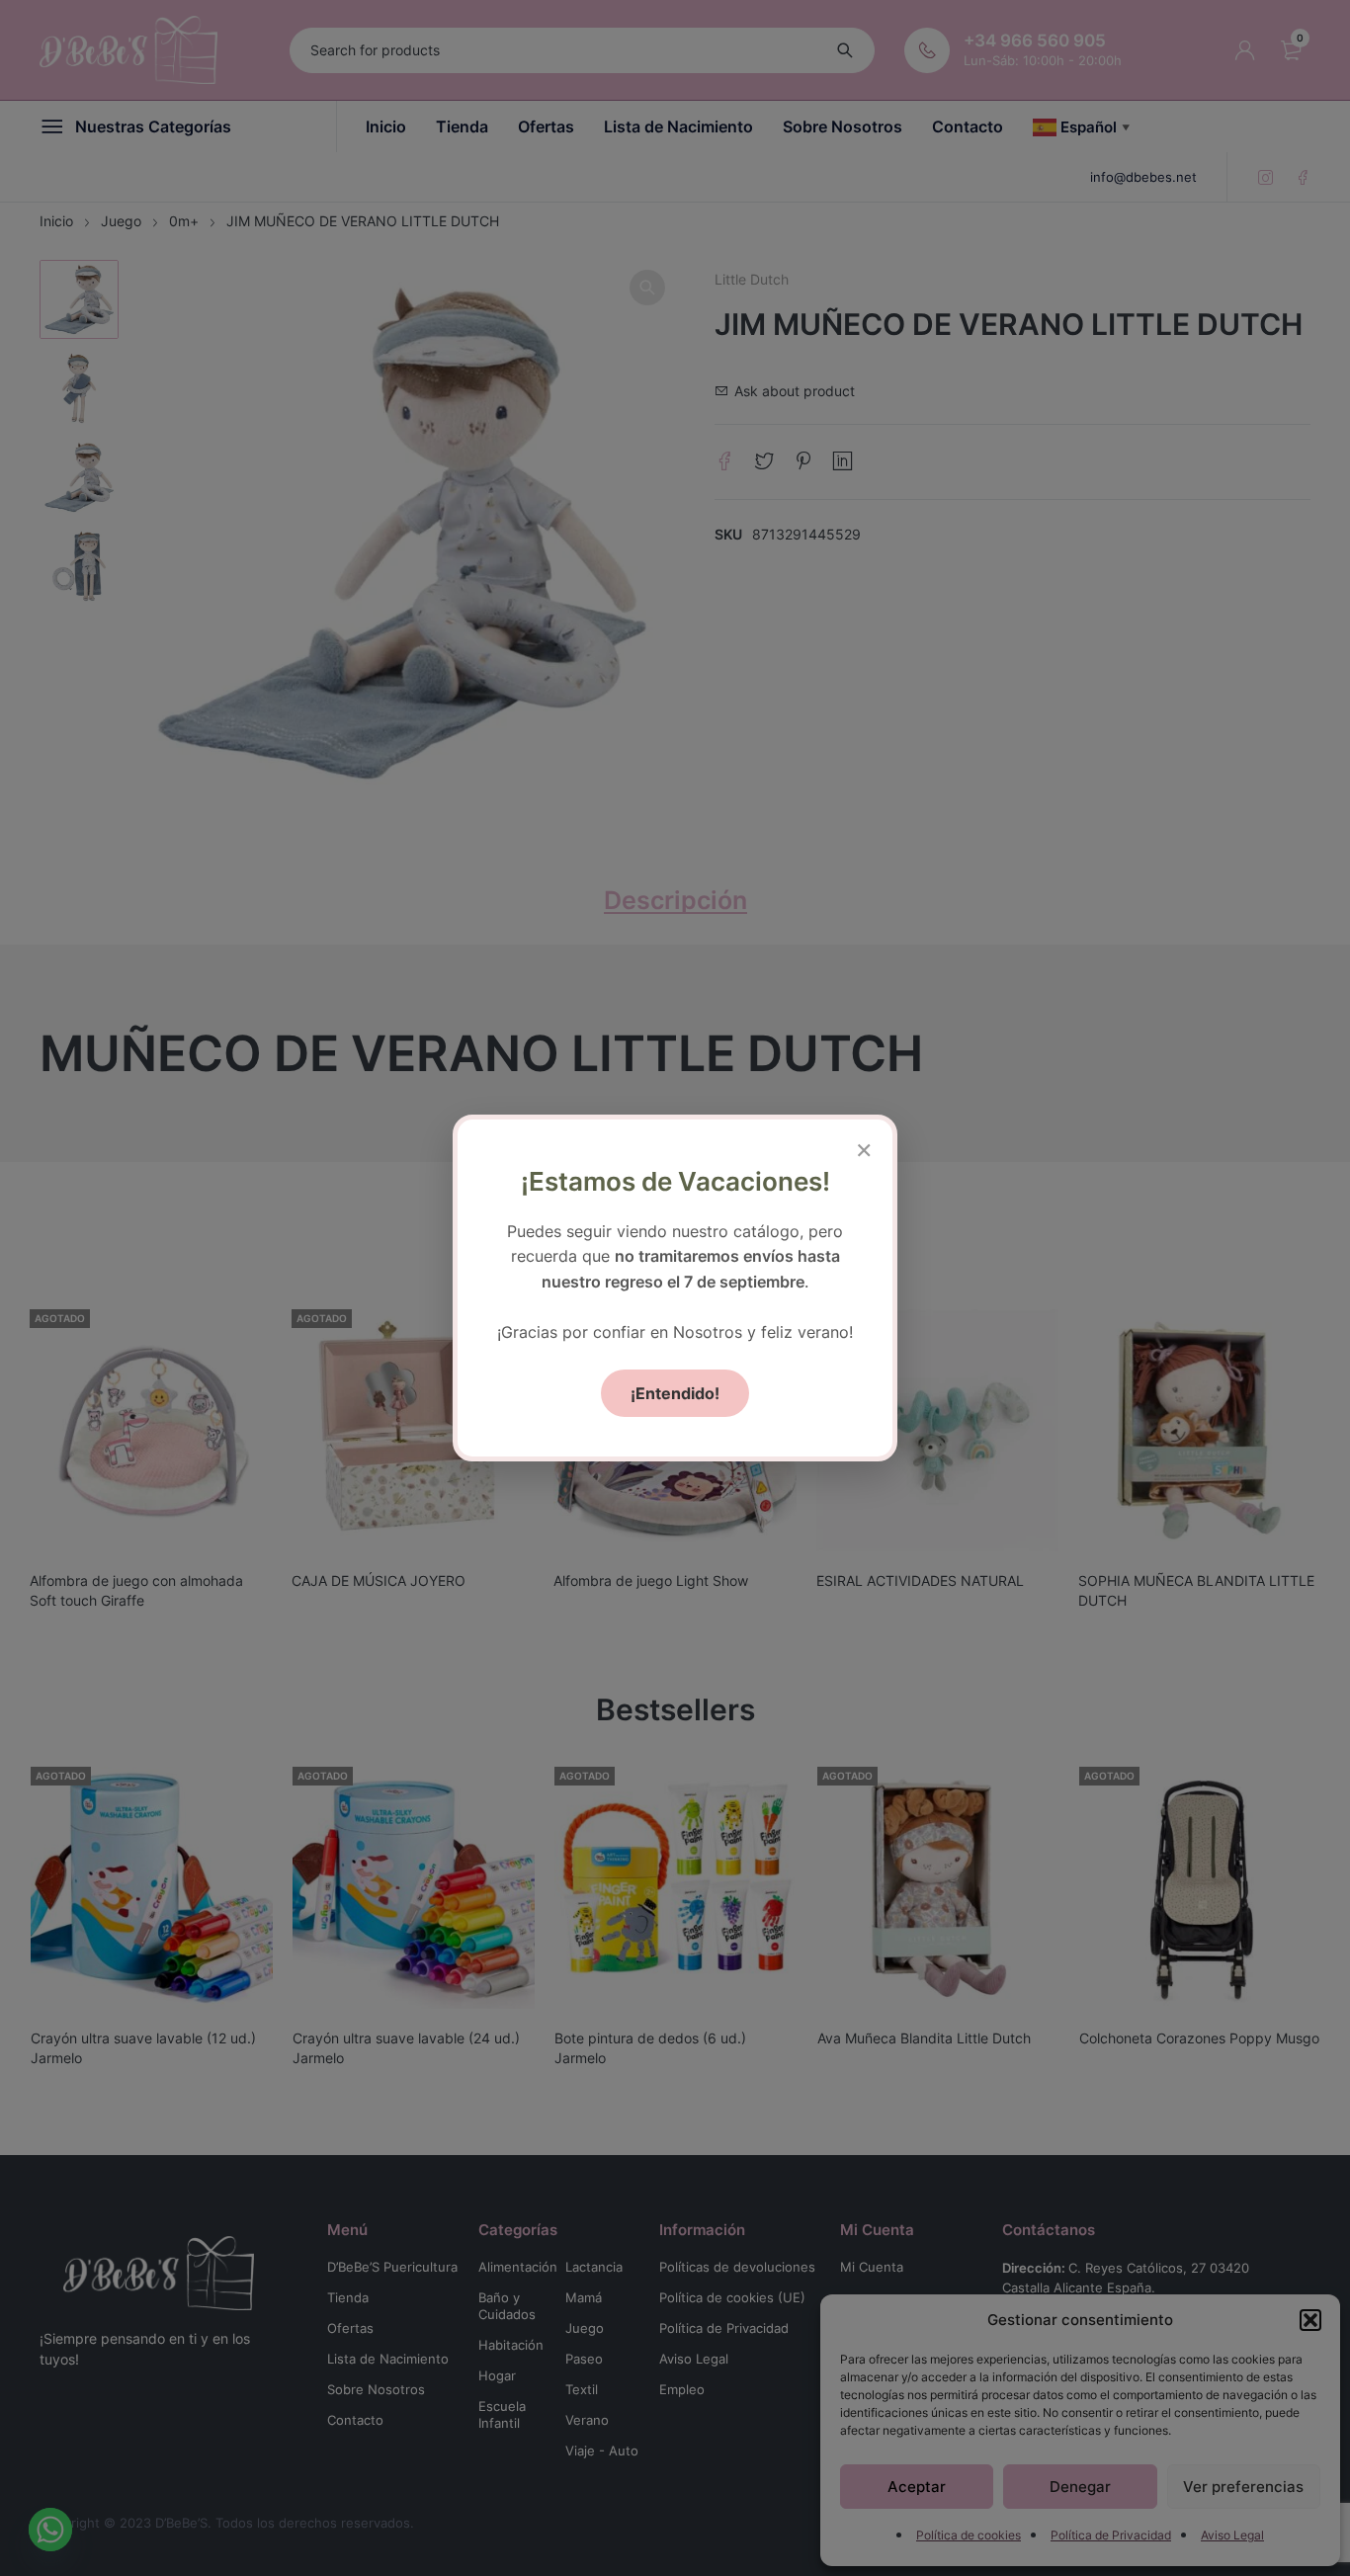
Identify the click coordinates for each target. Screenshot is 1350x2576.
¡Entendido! (675, 1393)
